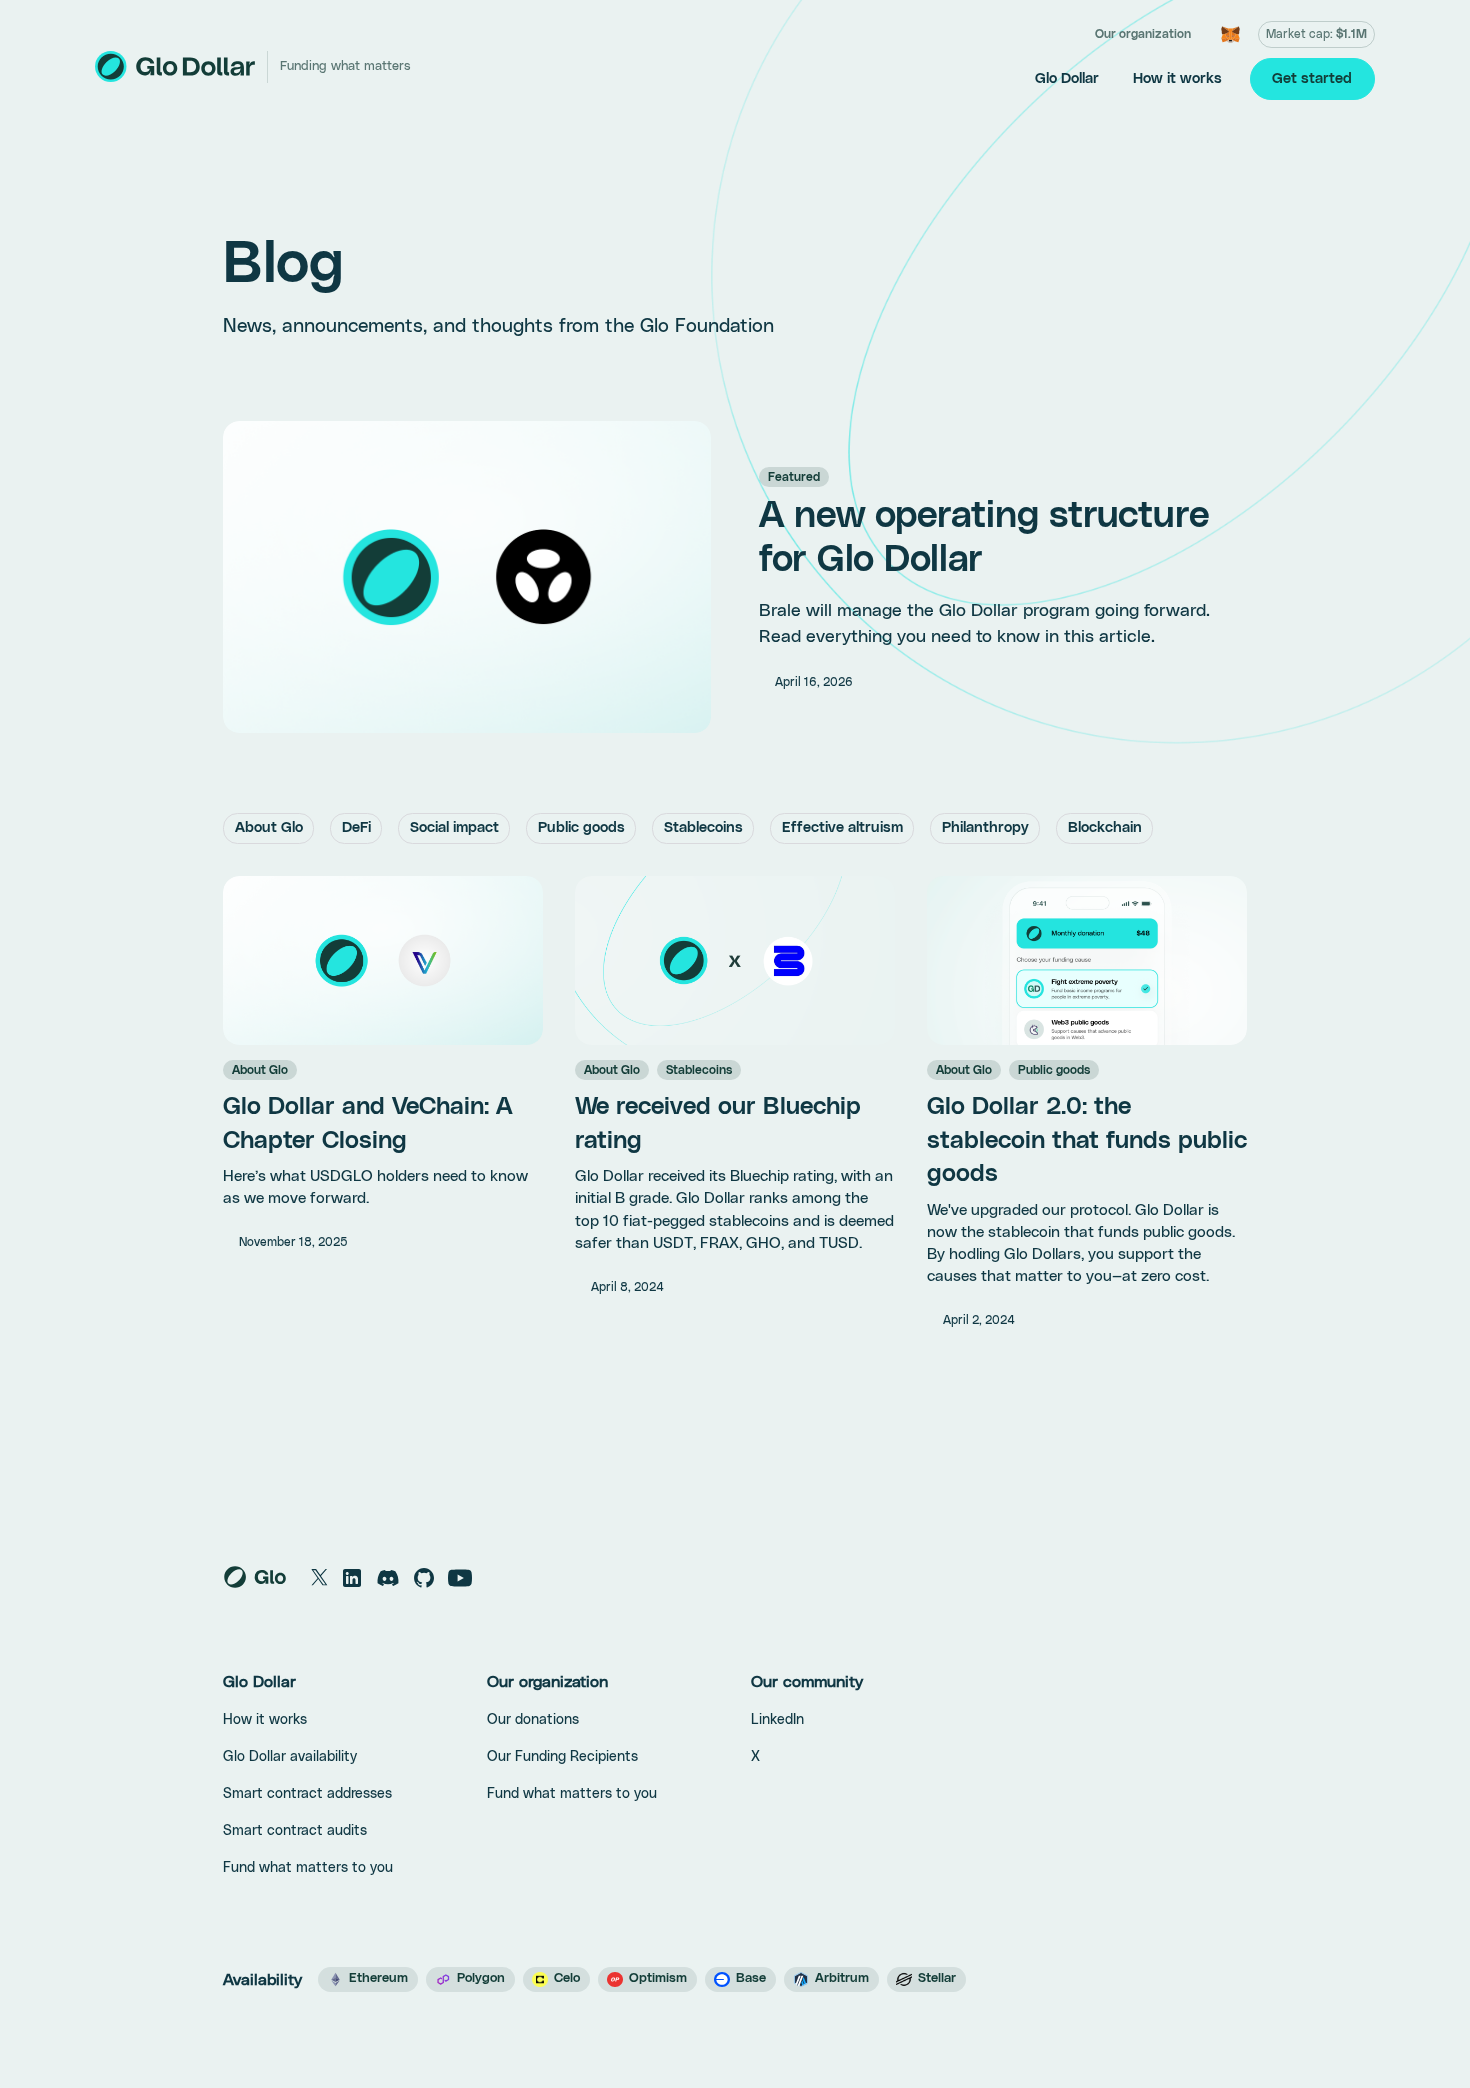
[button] (1143, 34)
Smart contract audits (295, 1831)
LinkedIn (777, 1720)
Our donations (533, 1720)
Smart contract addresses (307, 1794)
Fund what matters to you (308, 1868)
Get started (1312, 78)
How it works (1177, 78)
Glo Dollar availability (290, 1757)
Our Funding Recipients (562, 1757)
